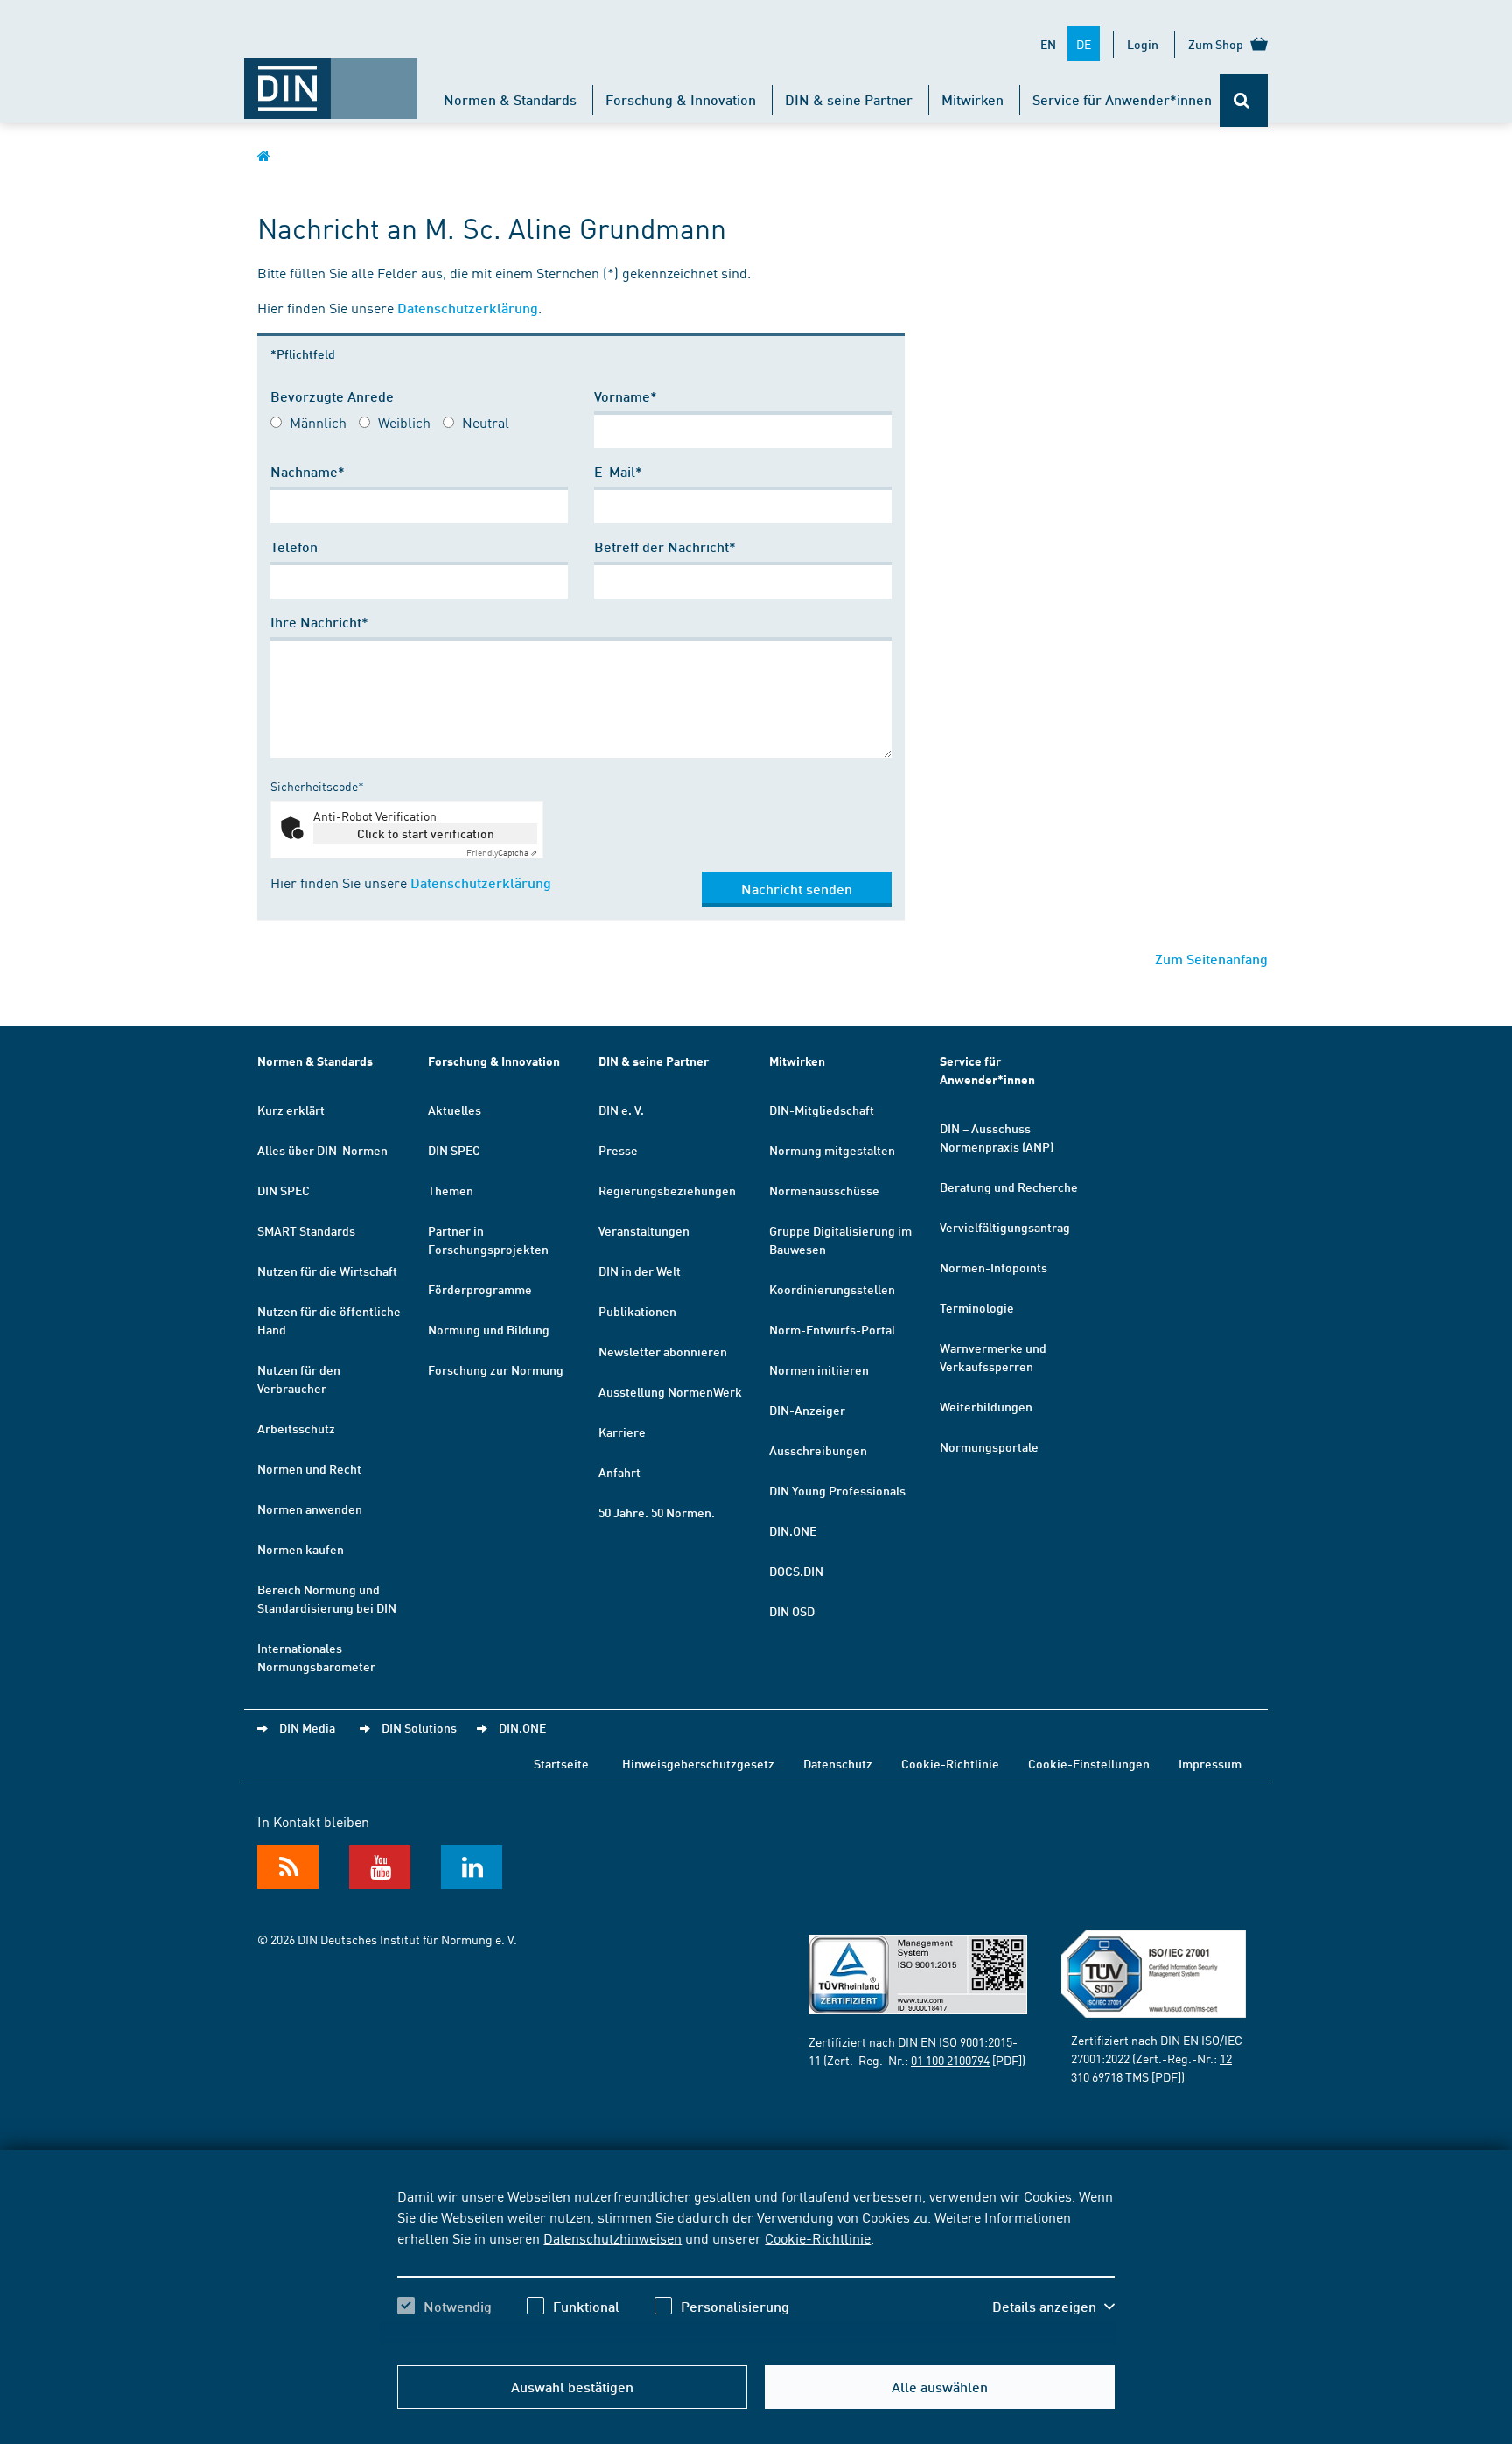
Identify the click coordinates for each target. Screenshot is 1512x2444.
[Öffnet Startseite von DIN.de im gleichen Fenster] (331, 80)
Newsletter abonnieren (663, 1351)
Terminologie (977, 1307)
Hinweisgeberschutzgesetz (698, 1763)
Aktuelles (455, 1110)
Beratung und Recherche (1009, 1187)
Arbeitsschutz (296, 1428)
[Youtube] (380, 1867)
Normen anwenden (310, 1509)
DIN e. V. (621, 1110)
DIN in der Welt (640, 1271)
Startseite (561, 1763)
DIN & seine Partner (849, 99)
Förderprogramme (480, 1289)
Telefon (294, 546)
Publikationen (637, 1311)
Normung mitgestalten (832, 1150)
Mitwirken (973, 99)
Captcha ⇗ (502, 852)
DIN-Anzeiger (807, 1410)
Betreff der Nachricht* (665, 546)
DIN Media (307, 1727)
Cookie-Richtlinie (818, 2237)
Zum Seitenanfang (1211, 959)
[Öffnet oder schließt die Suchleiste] (1244, 100)
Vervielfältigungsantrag (1005, 1227)
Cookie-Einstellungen (1089, 1763)
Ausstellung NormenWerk (670, 1391)
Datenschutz (838, 1763)
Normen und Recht (309, 1468)
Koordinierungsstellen (832, 1289)
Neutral (486, 422)
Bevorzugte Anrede (332, 396)
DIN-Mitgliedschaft (822, 1110)
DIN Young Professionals (837, 1490)
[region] (756, 2266)
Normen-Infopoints (994, 1267)
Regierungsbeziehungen (667, 1190)
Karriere (622, 1432)
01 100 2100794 (950, 2060)
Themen (451, 1190)
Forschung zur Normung (496, 1369)
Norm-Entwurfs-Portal (832, 1329)
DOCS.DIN (796, 1571)
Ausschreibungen (818, 1450)
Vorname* (626, 396)
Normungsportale (989, 1446)
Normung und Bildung (489, 1329)
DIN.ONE (793, 1530)
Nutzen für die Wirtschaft (327, 1271)
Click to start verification (426, 833)
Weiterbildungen (986, 1406)
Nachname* (308, 471)
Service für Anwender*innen (1122, 99)
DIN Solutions (419, 1727)
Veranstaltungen (644, 1230)
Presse (618, 1150)
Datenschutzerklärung (468, 308)
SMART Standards (306, 1230)
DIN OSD (792, 1611)
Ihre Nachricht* (319, 622)
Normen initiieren (819, 1369)
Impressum (1210, 1763)
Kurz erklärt (291, 1110)
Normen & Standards (510, 99)
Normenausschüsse (824, 1190)
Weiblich (404, 422)
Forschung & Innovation (681, 99)
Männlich (318, 422)
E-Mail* (618, 471)
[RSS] (288, 1867)
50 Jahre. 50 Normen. (657, 1512)
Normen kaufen (301, 1549)
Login (1143, 44)
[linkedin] (472, 1867)
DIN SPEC (283, 1190)
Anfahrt (619, 1472)
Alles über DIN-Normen (322, 1150)
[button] (1053, 2307)
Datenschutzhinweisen (612, 2237)
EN (1048, 44)
